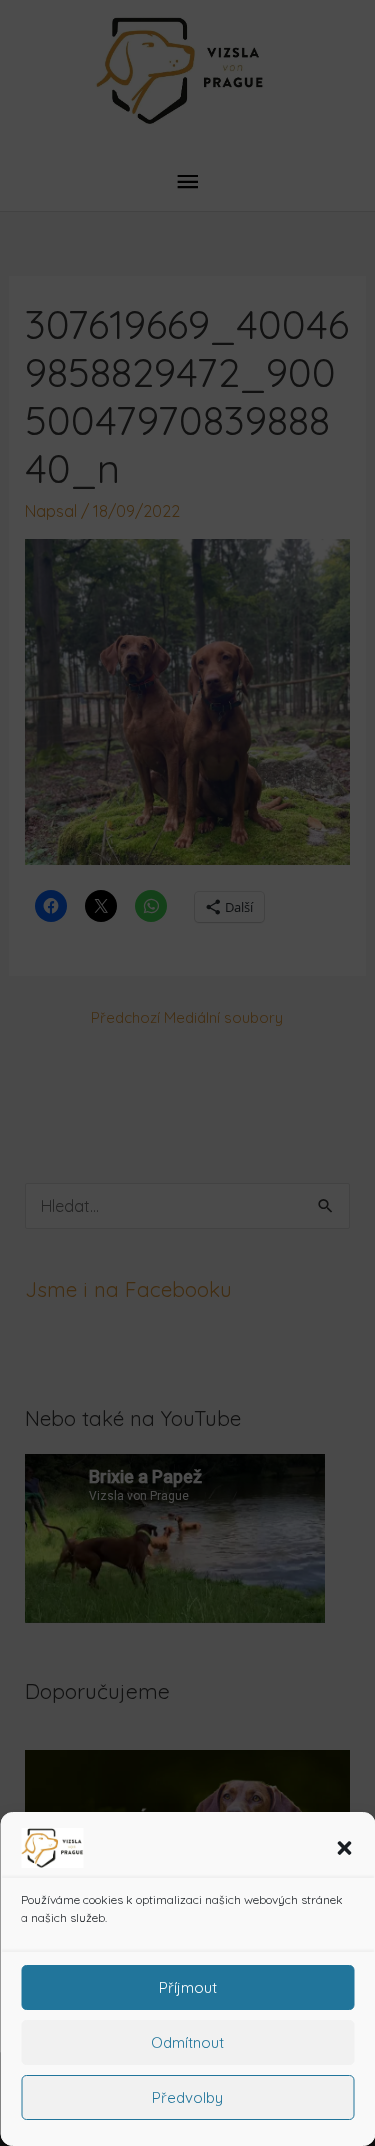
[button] (344, 1848)
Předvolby (187, 2097)
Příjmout (188, 1987)
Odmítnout (187, 2042)
